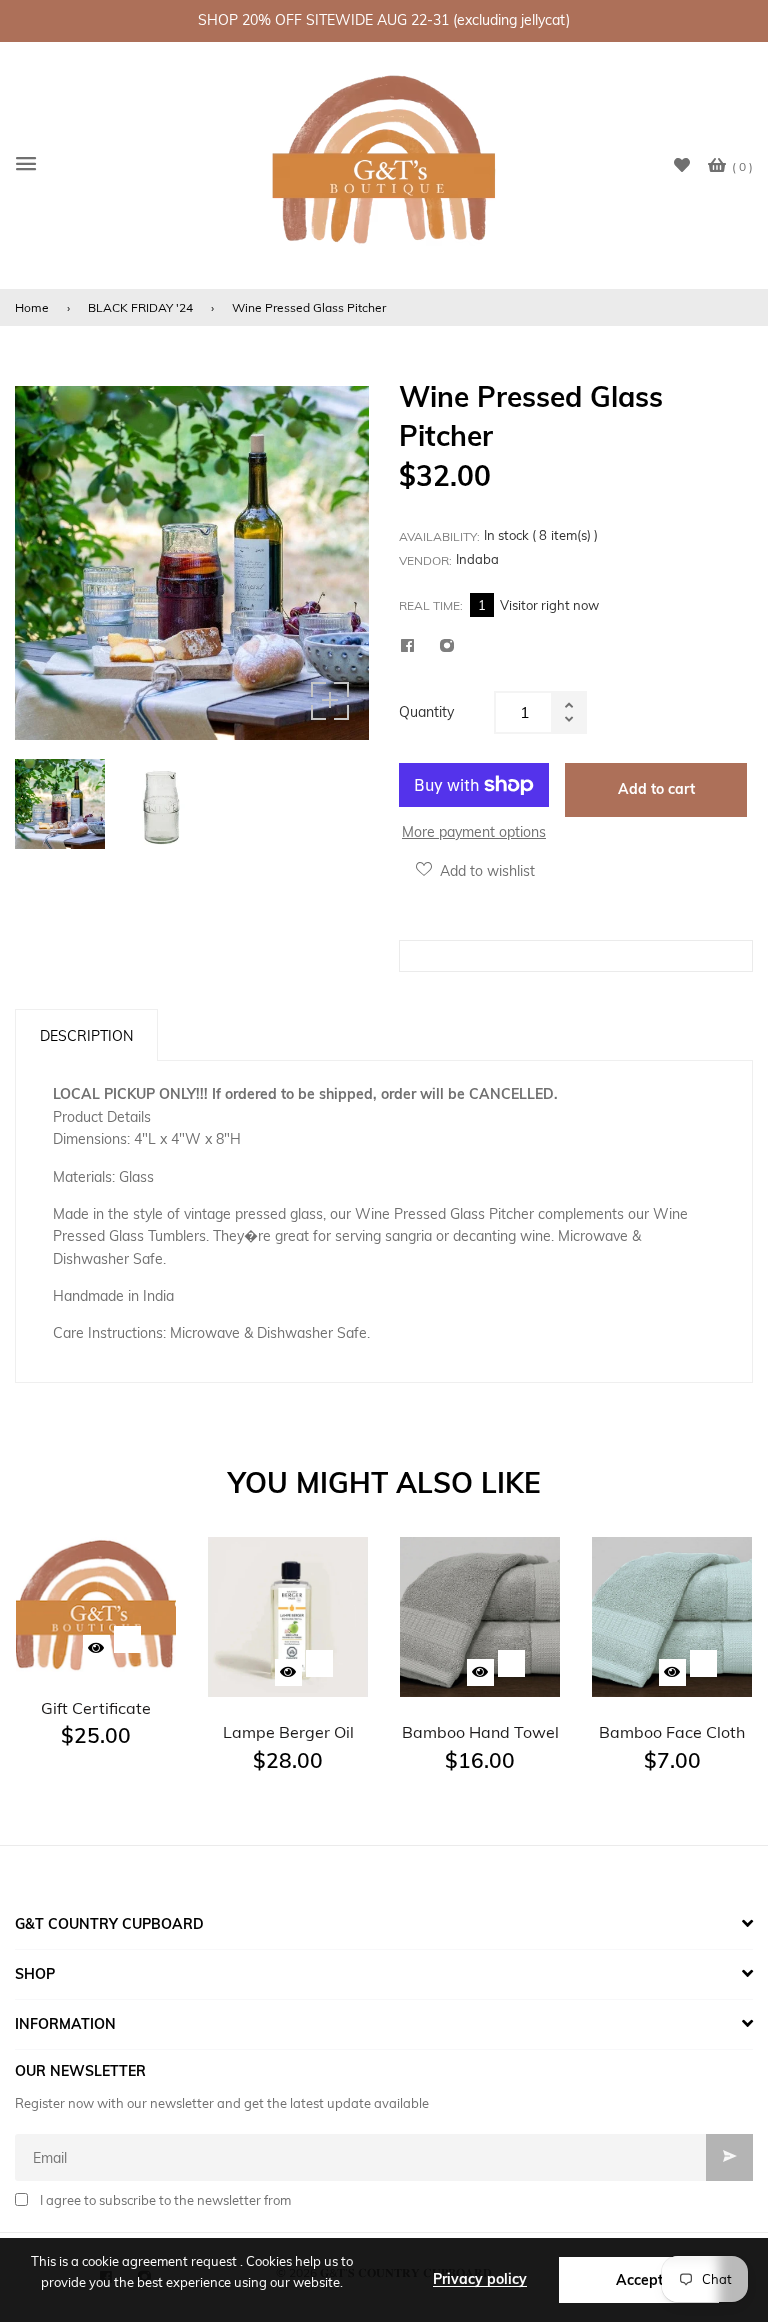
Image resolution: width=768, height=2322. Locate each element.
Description (86, 1036)
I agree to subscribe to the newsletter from (165, 2200)
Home (32, 307)
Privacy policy (480, 2279)
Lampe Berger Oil (288, 1732)
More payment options (474, 832)
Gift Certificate (96, 1708)
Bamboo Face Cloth (672, 1732)
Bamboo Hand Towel (480, 1732)
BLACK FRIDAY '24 (140, 307)
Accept (639, 2280)
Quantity (426, 712)
